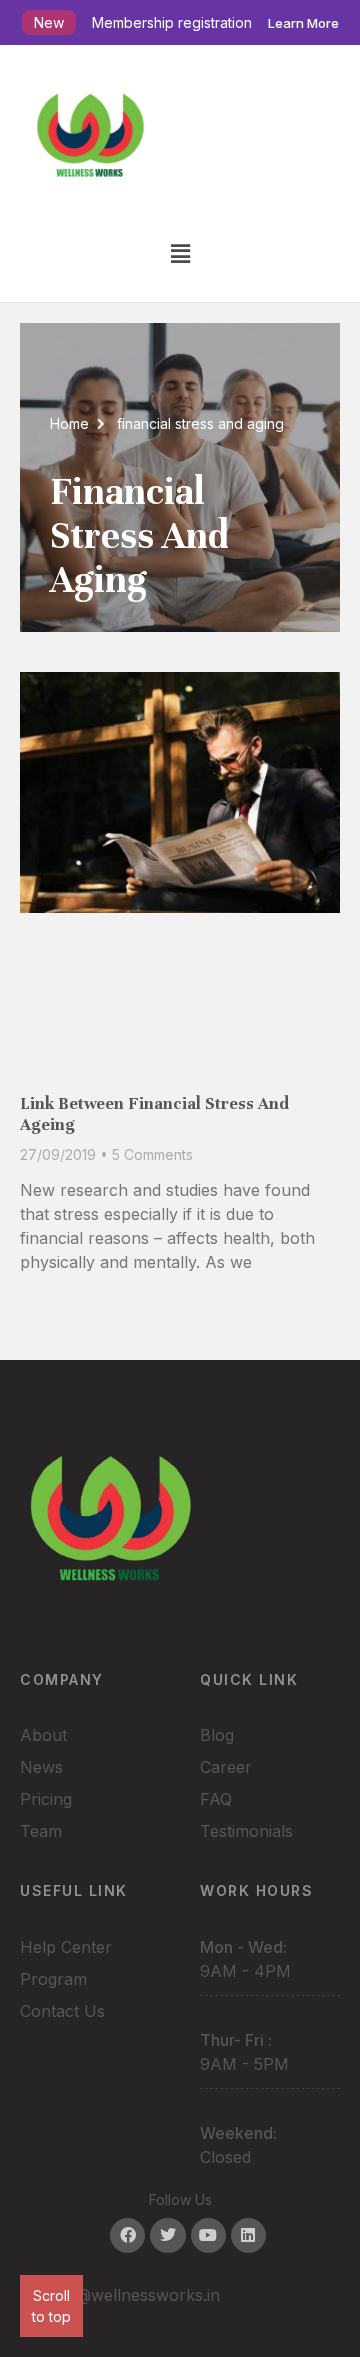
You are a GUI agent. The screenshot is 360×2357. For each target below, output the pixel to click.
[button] (180, 253)
